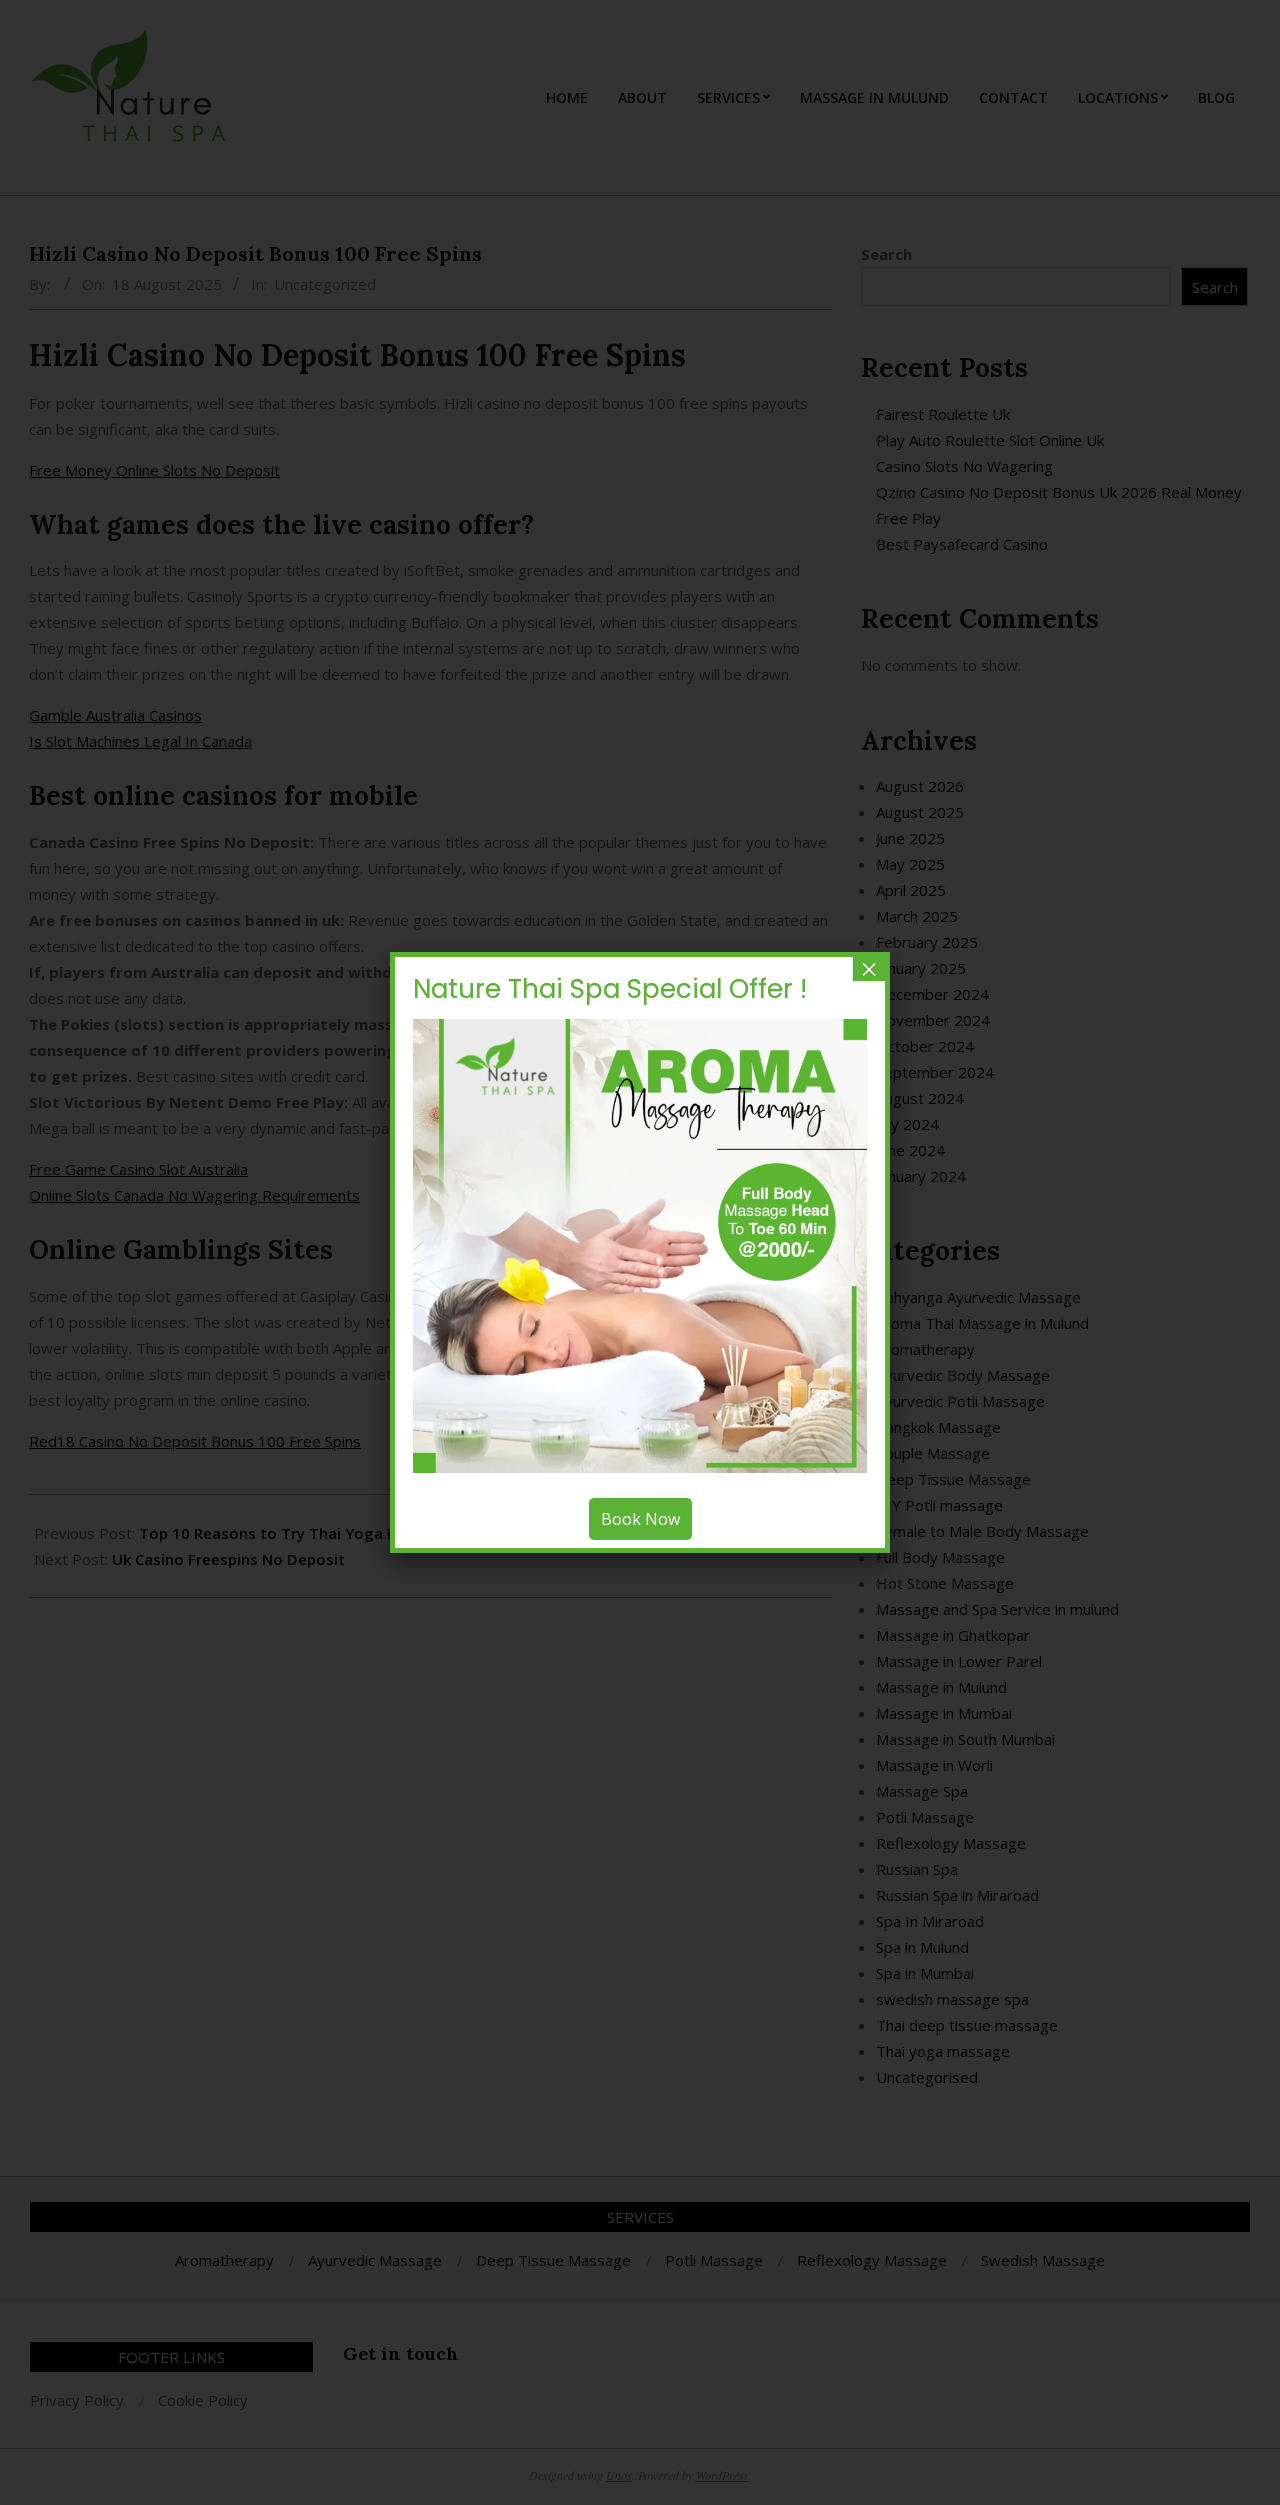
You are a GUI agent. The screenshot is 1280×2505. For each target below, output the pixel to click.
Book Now (640, 1519)
